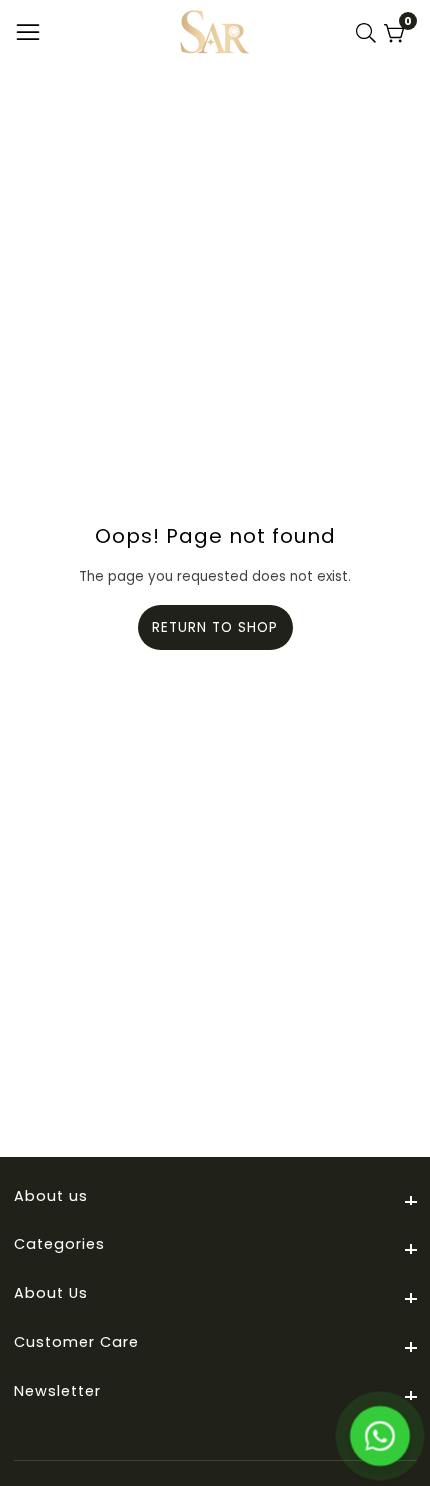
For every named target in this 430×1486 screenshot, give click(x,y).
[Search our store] (370, 33)
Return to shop (215, 627)
